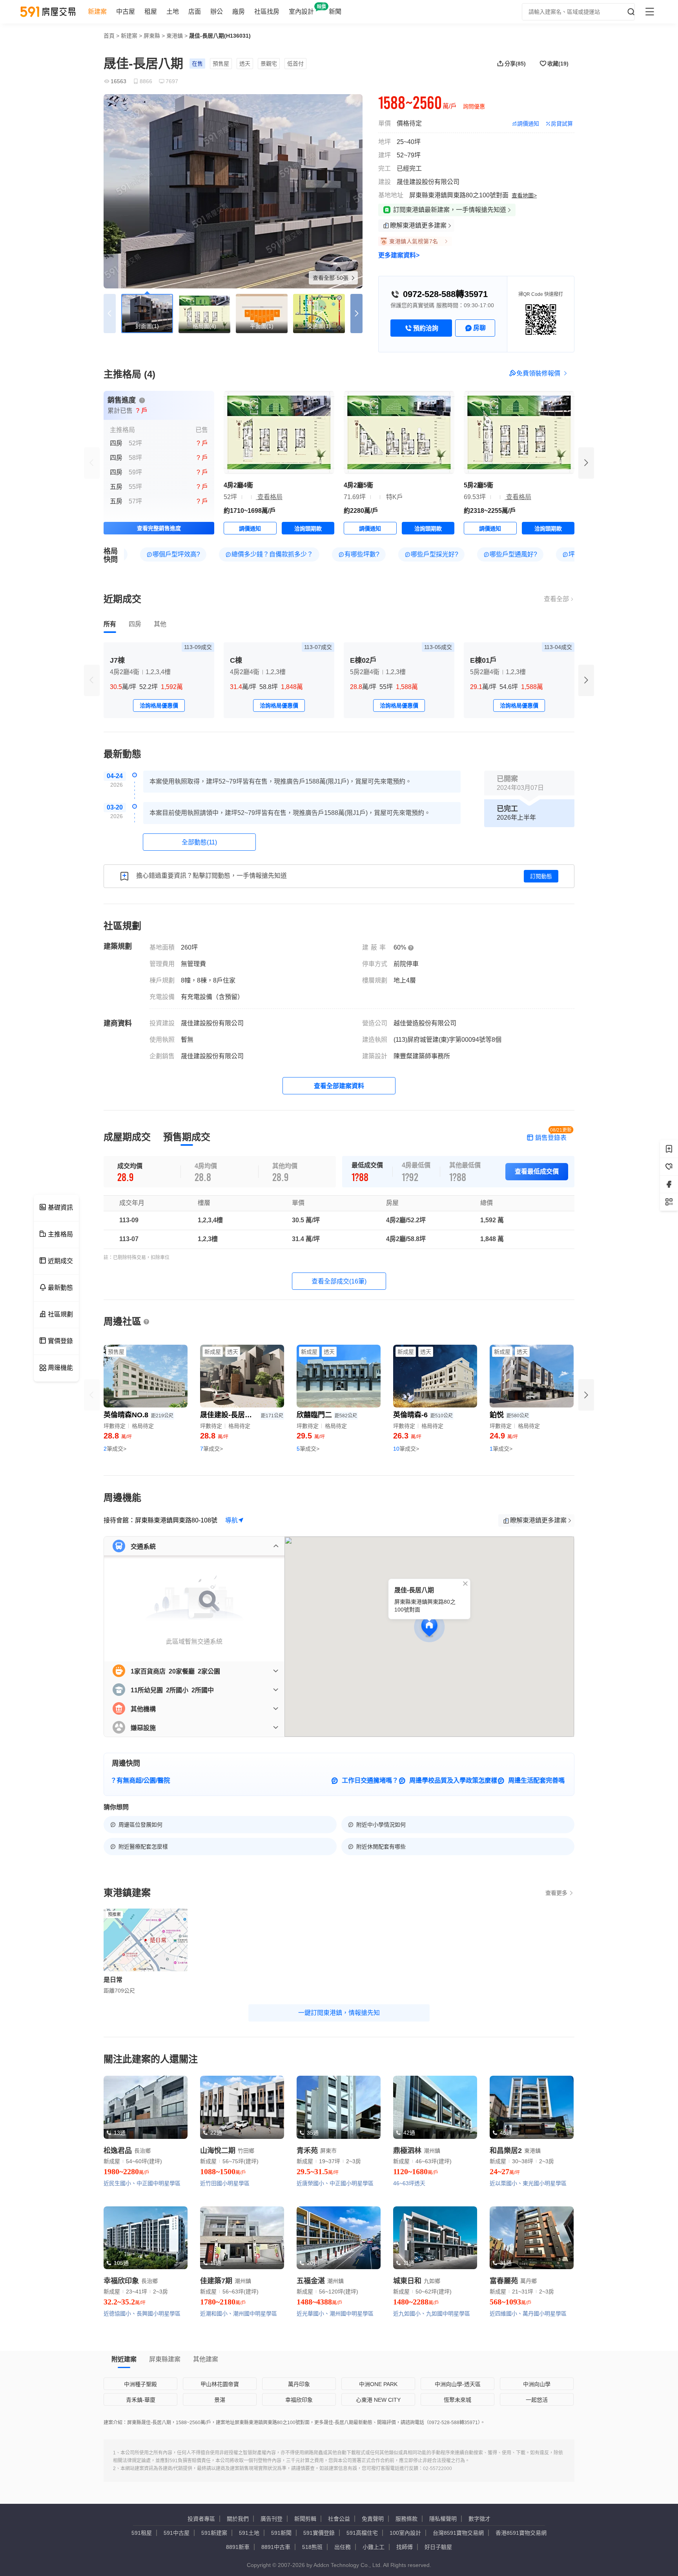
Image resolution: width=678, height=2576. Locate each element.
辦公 (217, 12)
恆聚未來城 (457, 2400)
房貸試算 (562, 124)
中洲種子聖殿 (140, 2384)
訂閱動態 (541, 876)
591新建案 (214, 2533)
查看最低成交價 (537, 1171)
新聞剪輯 (305, 2519)
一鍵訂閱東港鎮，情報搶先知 (339, 2013)
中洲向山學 (537, 2384)
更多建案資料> (399, 255)
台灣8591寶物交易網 (458, 2533)
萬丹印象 (299, 2384)
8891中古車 (276, 2547)
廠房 (239, 12)
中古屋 (126, 12)
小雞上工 (374, 2547)
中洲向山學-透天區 (458, 2384)
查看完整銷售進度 (159, 528)
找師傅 (405, 2547)
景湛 (220, 2400)
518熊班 (312, 2547)
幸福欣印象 (299, 2400)
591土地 (249, 2533)
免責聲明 (373, 2519)
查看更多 (556, 1893)
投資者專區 (201, 2519)
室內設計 (301, 12)
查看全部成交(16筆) (339, 1281)
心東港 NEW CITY (378, 2400)
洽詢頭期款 (308, 529)
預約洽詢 (426, 328)
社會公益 (339, 2519)
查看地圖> (524, 195)
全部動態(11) (199, 842)
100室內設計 (405, 2533)
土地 (173, 12)
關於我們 (238, 2519)
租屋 (151, 12)
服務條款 (406, 2519)
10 (406, 1449)
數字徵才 (479, 2519)
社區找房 (267, 12)
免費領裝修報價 (538, 373)
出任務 (343, 2547)
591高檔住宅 (362, 2533)
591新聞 (281, 2533)
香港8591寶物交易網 (521, 2533)
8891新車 (238, 2547)
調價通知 (528, 124)
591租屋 (142, 2533)
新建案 (97, 12)
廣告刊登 (272, 2519)
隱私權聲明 (443, 2519)
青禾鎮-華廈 (141, 2400)
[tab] (110, 624)
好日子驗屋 (438, 2547)
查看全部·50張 (331, 278)
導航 (231, 1520)
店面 (195, 12)
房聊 (479, 328)
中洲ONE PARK (378, 2384)
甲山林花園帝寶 (220, 2384)
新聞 (335, 12)
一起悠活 (537, 2400)
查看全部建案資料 (339, 1086)
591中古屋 (177, 2533)
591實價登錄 (319, 2533)
